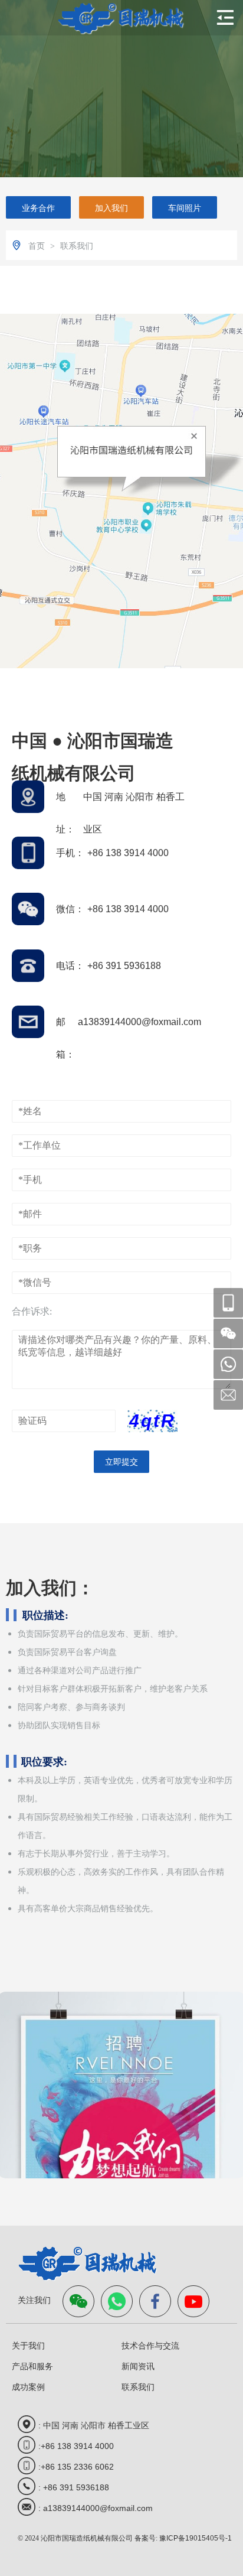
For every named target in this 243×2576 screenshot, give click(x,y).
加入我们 (111, 208)
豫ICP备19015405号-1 (196, 2538)
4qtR (152, 1421)
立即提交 (121, 1462)
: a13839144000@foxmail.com (96, 2508)
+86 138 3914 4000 (128, 853)
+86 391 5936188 (124, 966)
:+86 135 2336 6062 (76, 2467)
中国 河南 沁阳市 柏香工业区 (134, 802)
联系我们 (77, 246)
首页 (38, 246)
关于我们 (28, 2346)
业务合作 (38, 208)
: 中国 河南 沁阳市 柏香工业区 (94, 2425)
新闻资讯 (138, 2366)
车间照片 (185, 208)
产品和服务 (32, 2366)
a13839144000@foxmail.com (139, 1022)
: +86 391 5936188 (74, 2487)
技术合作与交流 (150, 2346)
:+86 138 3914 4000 (76, 2446)
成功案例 (28, 2387)
